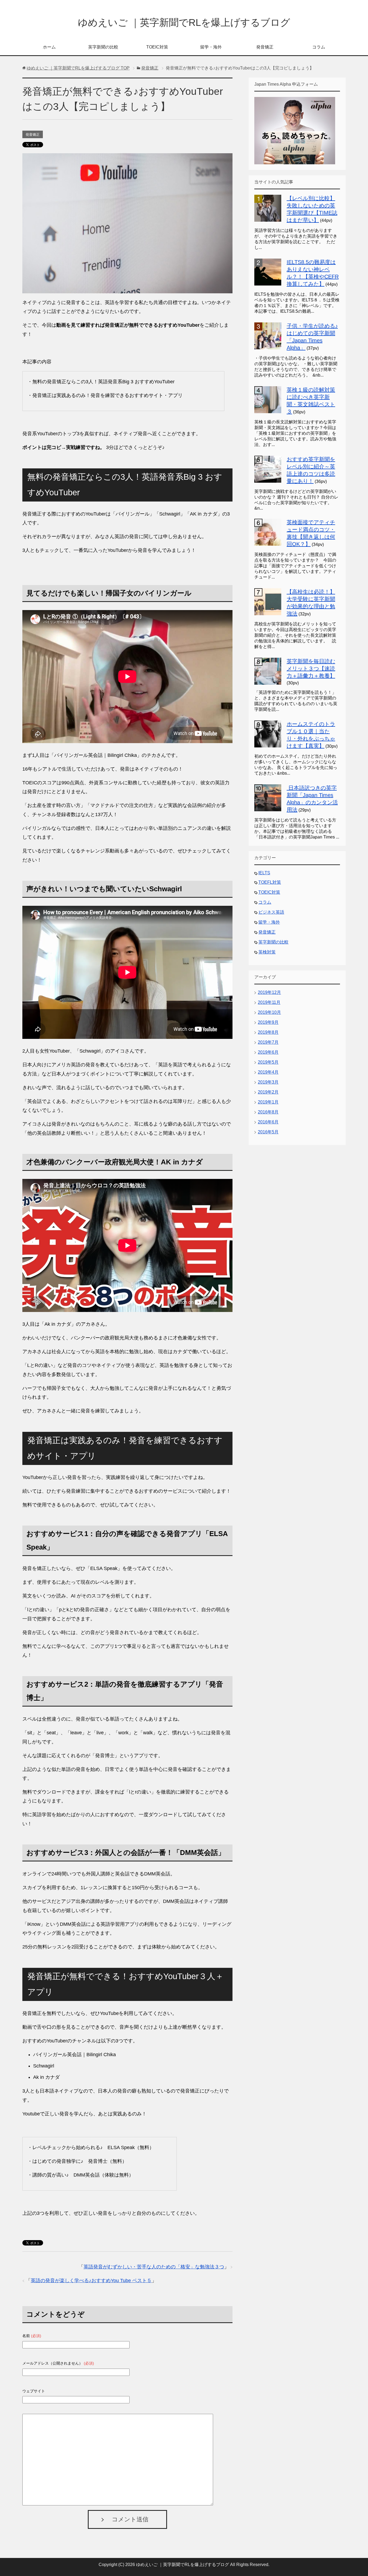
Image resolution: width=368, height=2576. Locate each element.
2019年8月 (268, 1032)
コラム (319, 47)
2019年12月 (269, 992)
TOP (78, 68)
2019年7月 (268, 1042)
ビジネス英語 (271, 912)
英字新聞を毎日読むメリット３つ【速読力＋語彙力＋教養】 (311, 669)
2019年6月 (268, 1052)
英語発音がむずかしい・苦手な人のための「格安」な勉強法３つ (154, 2267)
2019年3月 (268, 1082)
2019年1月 (268, 1102)
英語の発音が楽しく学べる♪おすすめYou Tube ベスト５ (91, 2281)
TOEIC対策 (157, 47)
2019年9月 (268, 1022)
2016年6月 (268, 1122)
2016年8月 (268, 1112)
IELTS (264, 873)
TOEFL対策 (270, 882)
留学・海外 (211, 47)
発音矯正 (265, 47)
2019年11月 (269, 1002)
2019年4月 (268, 1072)
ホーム (49, 47)
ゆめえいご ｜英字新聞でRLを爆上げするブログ (184, 22)
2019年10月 (269, 1012)
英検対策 (267, 952)
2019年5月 (268, 1062)
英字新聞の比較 (103, 47)
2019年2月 (268, 1092)
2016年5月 (268, 1132)
